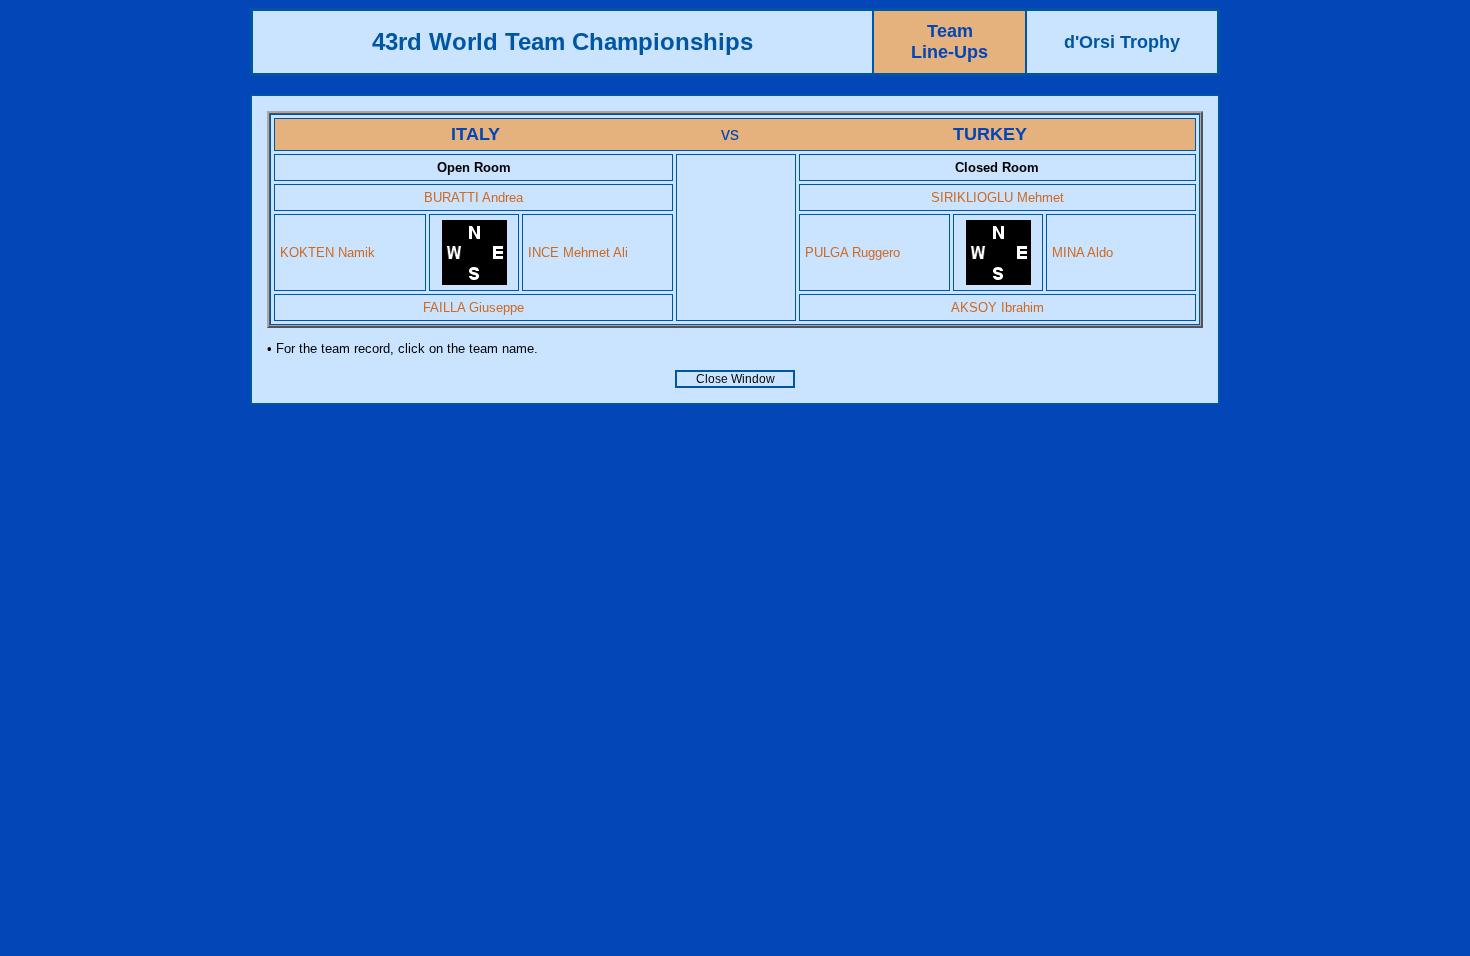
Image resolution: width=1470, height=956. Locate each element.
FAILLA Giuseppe (473, 307)
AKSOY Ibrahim (997, 307)
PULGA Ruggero (852, 252)
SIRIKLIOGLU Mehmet (997, 197)
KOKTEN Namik (327, 252)
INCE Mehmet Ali (578, 252)
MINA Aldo (1082, 252)
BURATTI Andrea (473, 197)
